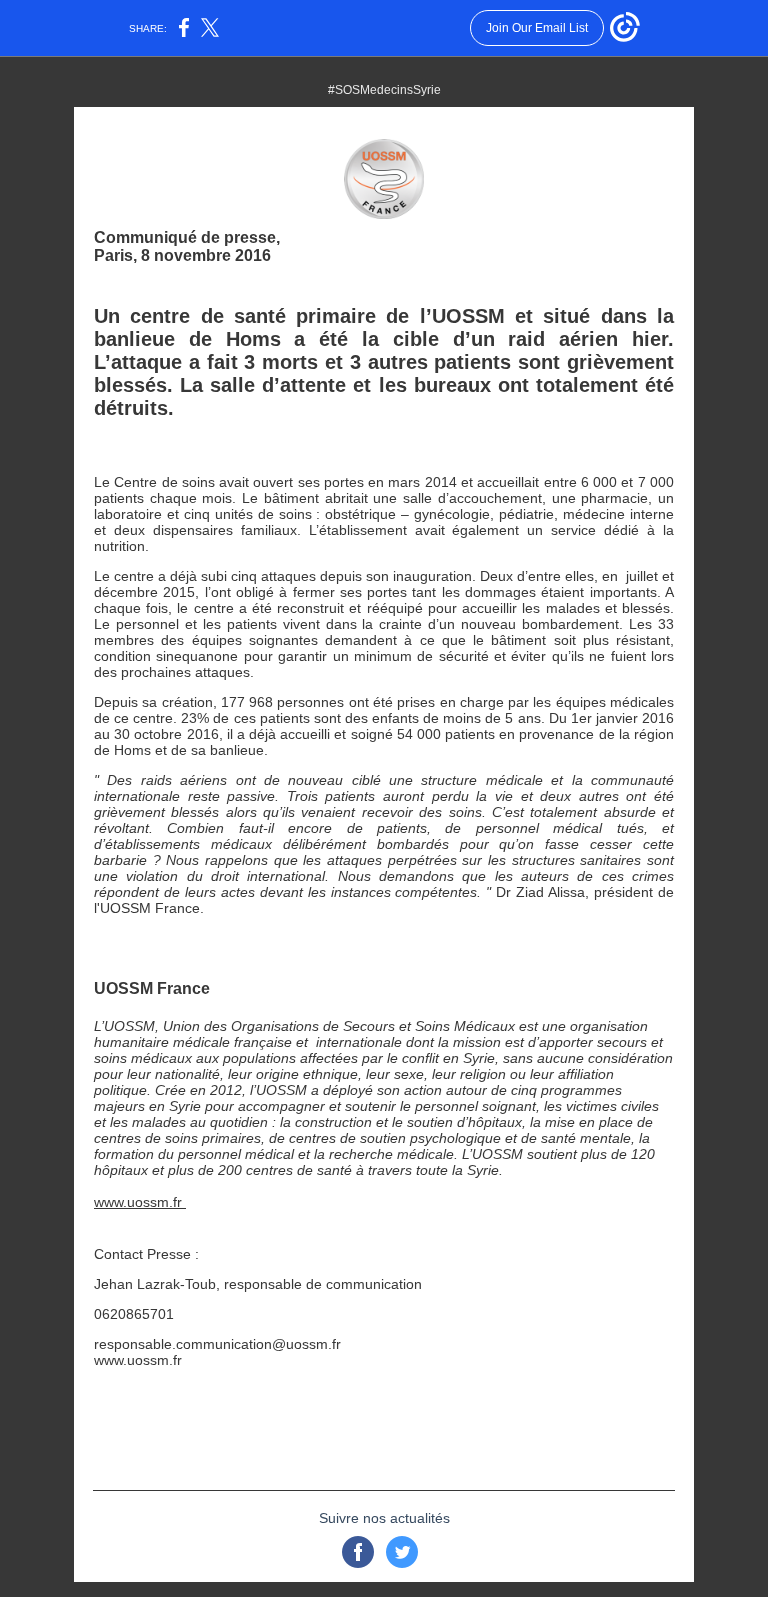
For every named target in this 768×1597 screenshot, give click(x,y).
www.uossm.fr (140, 1202)
